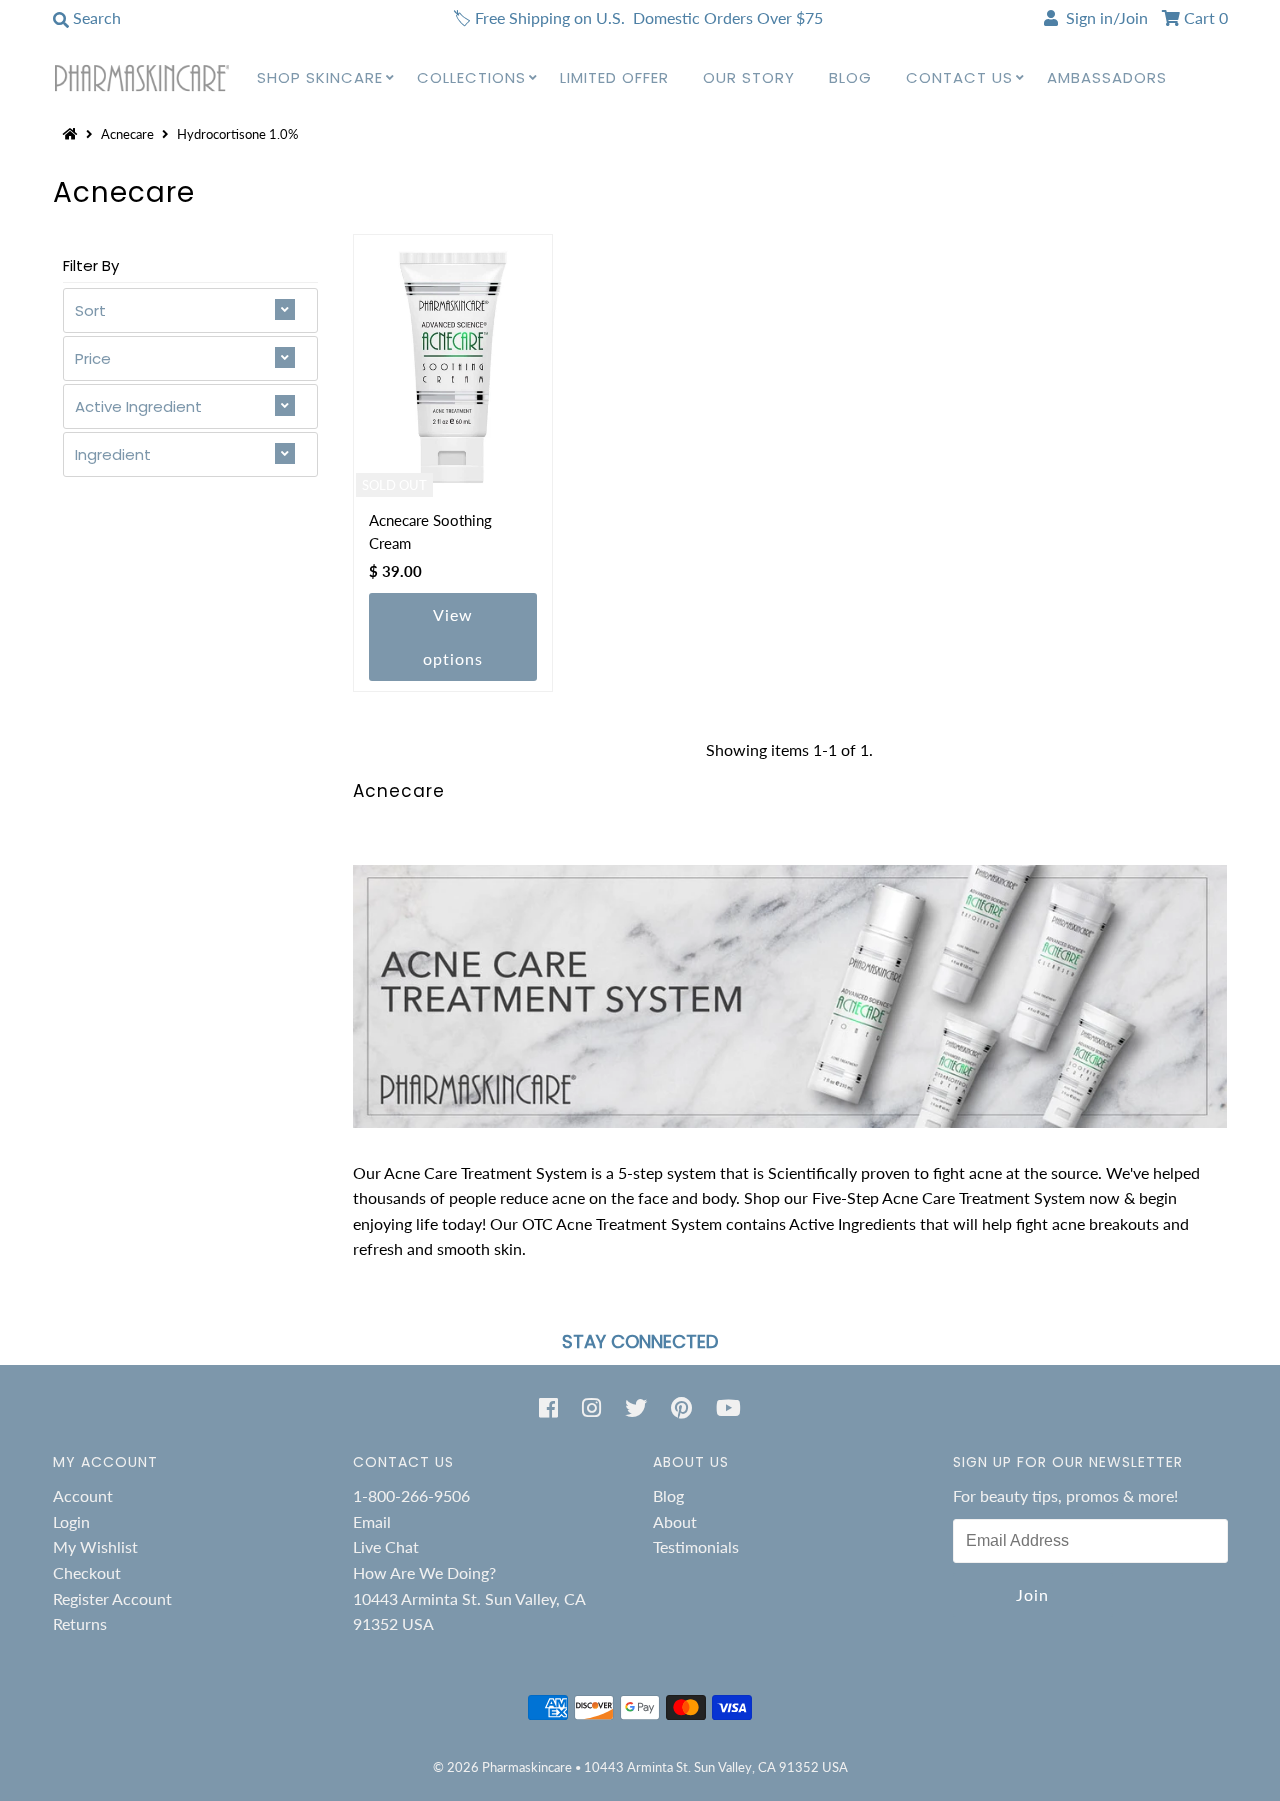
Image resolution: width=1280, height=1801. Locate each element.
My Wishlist (95, 1546)
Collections (471, 77)
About (675, 1521)
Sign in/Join (1103, 17)
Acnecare (127, 134)
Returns (80, 1623)
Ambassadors (1107, 77)
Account (83, 1495)
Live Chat (386, 1546)
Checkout (87, 1572)
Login (71, 1521)
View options (453, 636)
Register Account (112, 1598)
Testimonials (696, 1546)
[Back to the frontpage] (73, 134)
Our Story (749, 77)
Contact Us (959, 77)
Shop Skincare (320, 77)
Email (372, 1521)
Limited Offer (614, 77)
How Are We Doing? (424, 1572)
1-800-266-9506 (411, 1495)
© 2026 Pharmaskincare (502, 1767)
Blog (850, 77)
